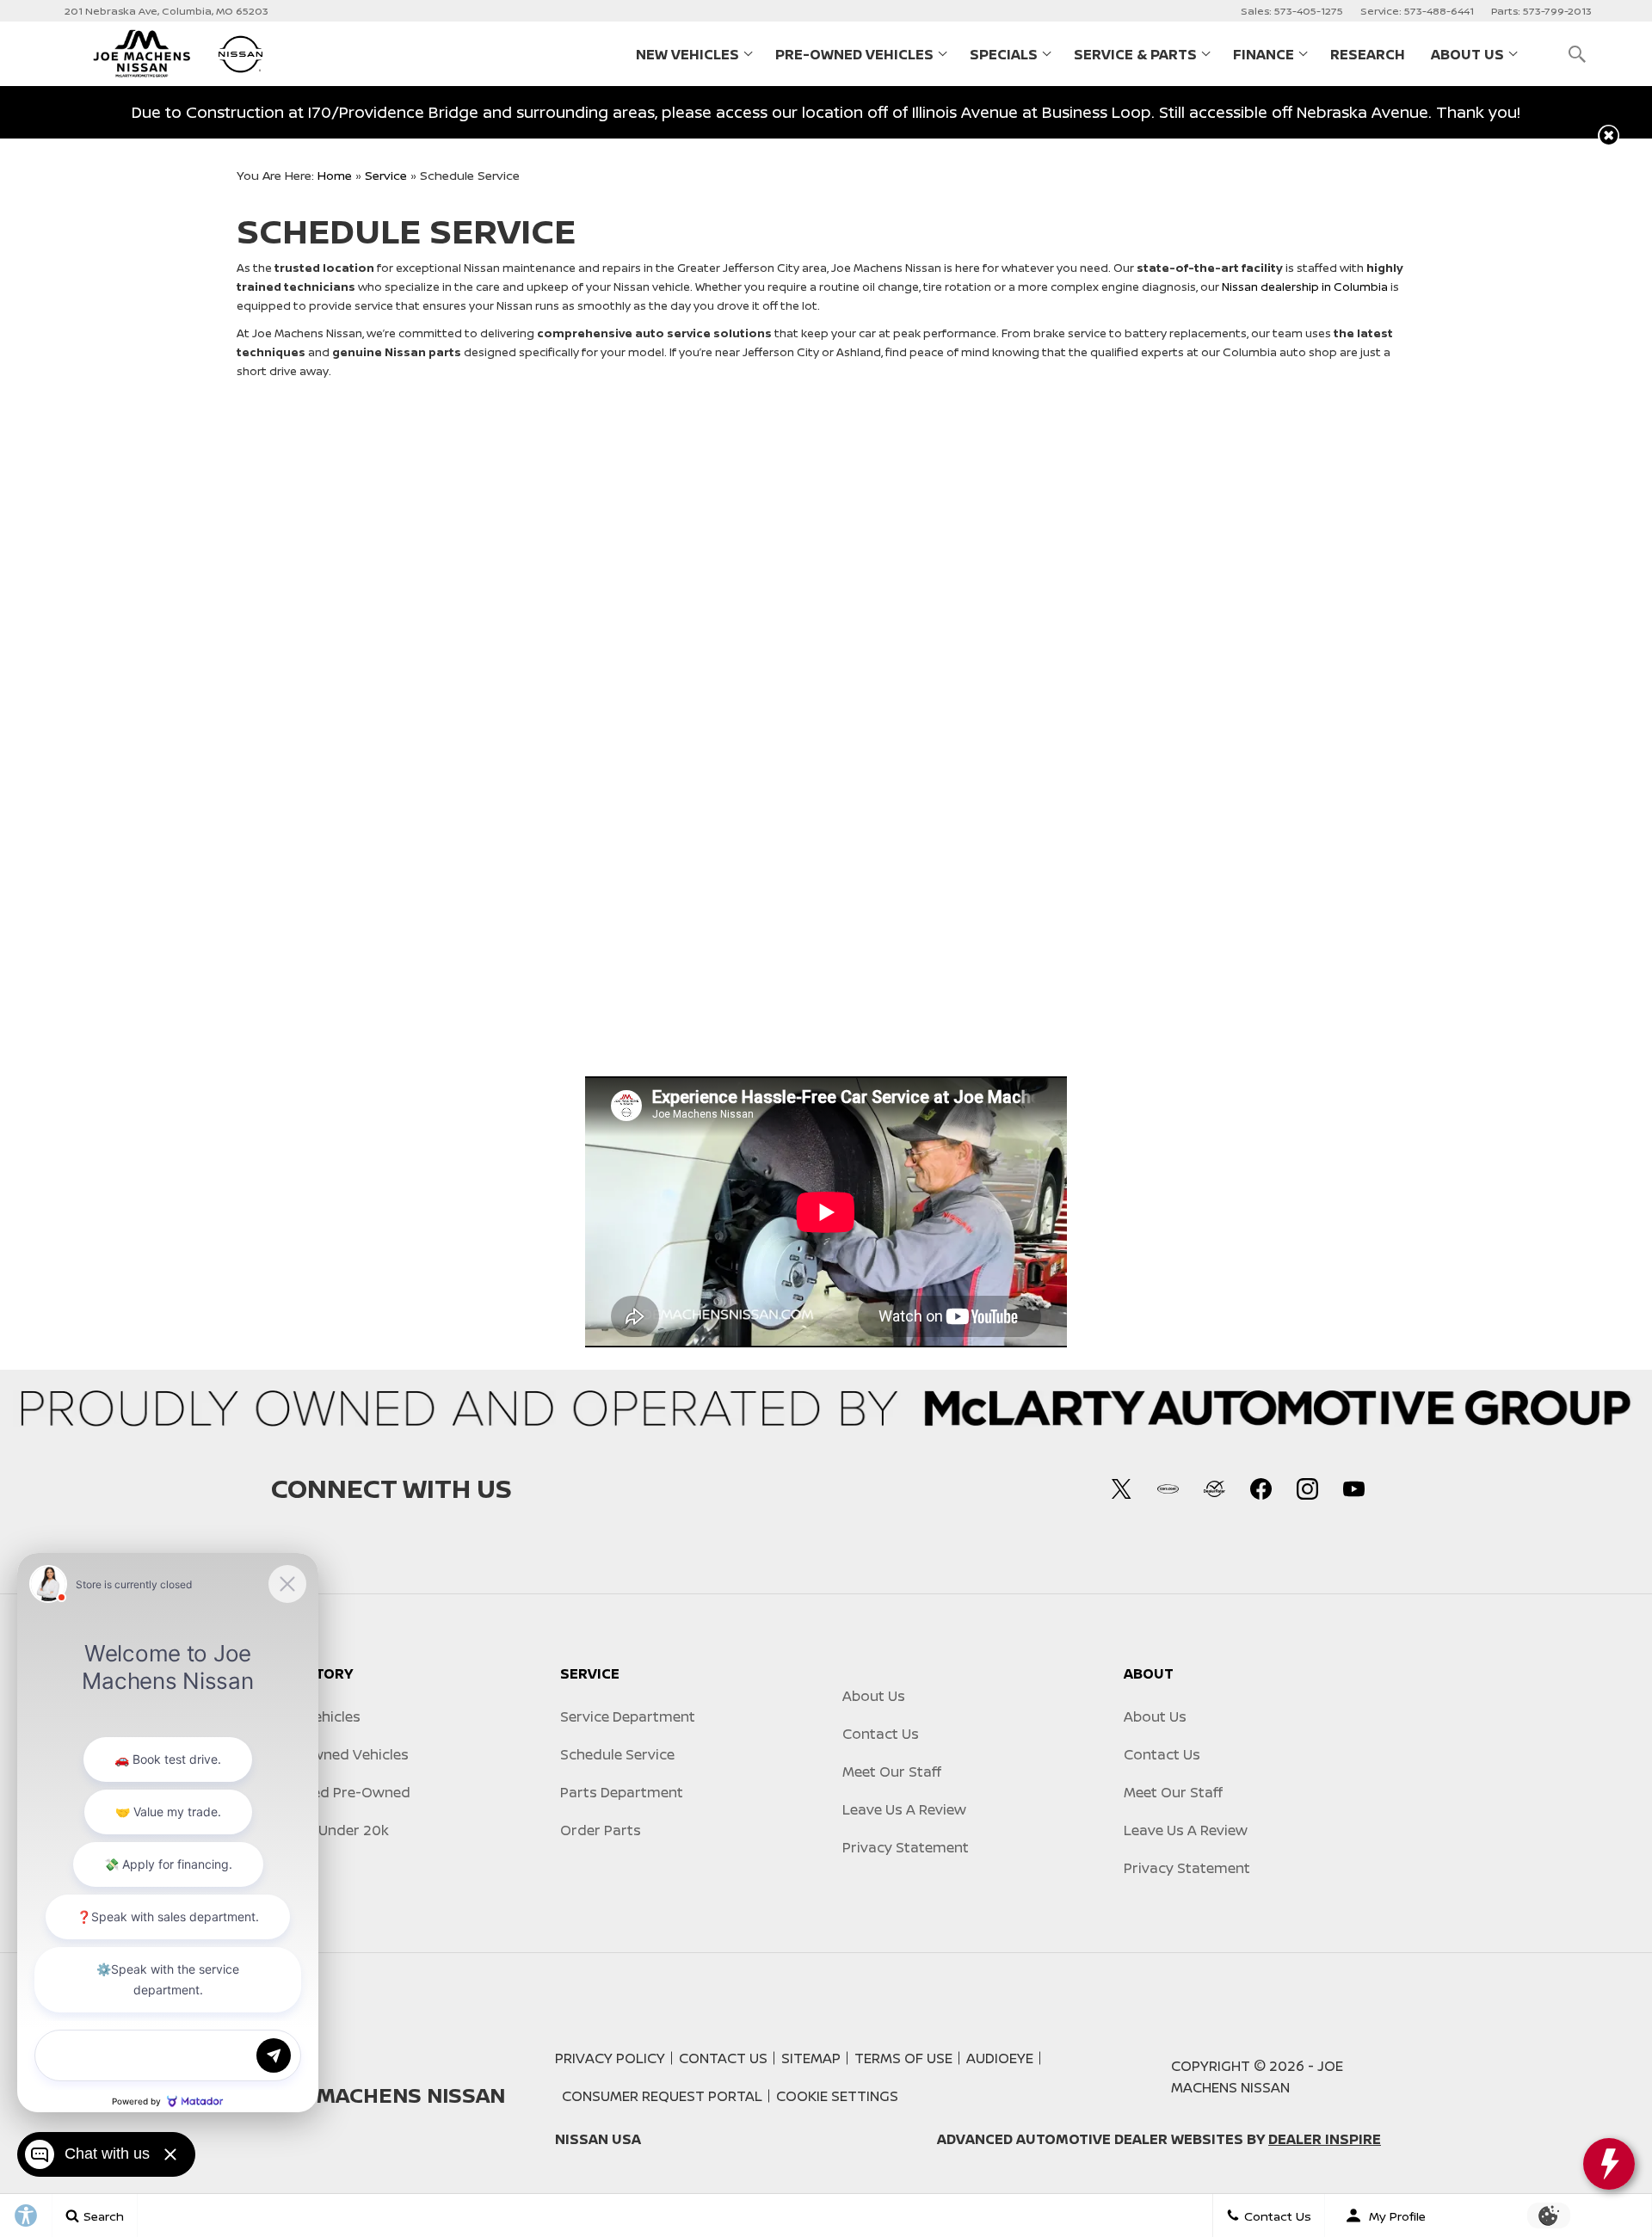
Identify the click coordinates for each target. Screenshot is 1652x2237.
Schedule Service (617, 1754)
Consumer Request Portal (662, 2096)
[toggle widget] (1609, 2164)
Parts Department (622, 1792)
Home (335, 175)
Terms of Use (903, 2058)
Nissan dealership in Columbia (1305, 287)
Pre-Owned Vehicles (854, 54)
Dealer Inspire (1325, 2139)
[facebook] (1261, 1488)
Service (386, 175)
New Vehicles (687, 54)
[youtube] (1353, 1488)
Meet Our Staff (892, 1772)
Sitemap (811, 2058)
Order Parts (601, 1830)
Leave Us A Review (904, 1809)
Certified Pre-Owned (341, 1792)
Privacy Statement (906, 1847)
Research (1368, 54)
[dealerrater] (1214, 1488)
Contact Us (881, 1734)
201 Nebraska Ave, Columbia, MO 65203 (166, 11)
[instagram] (1307, 1488)
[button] (1577, 54)
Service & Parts (1135, 54)
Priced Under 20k (330, 1830)
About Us (1467, 54)
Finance (1264, 54)
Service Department (628, 1716)
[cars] (1168, 1488)
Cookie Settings (837, 2096)
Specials (1004, 54)
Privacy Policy (610, 2058)
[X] (1121, 1488)
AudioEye (1000, 2058)
